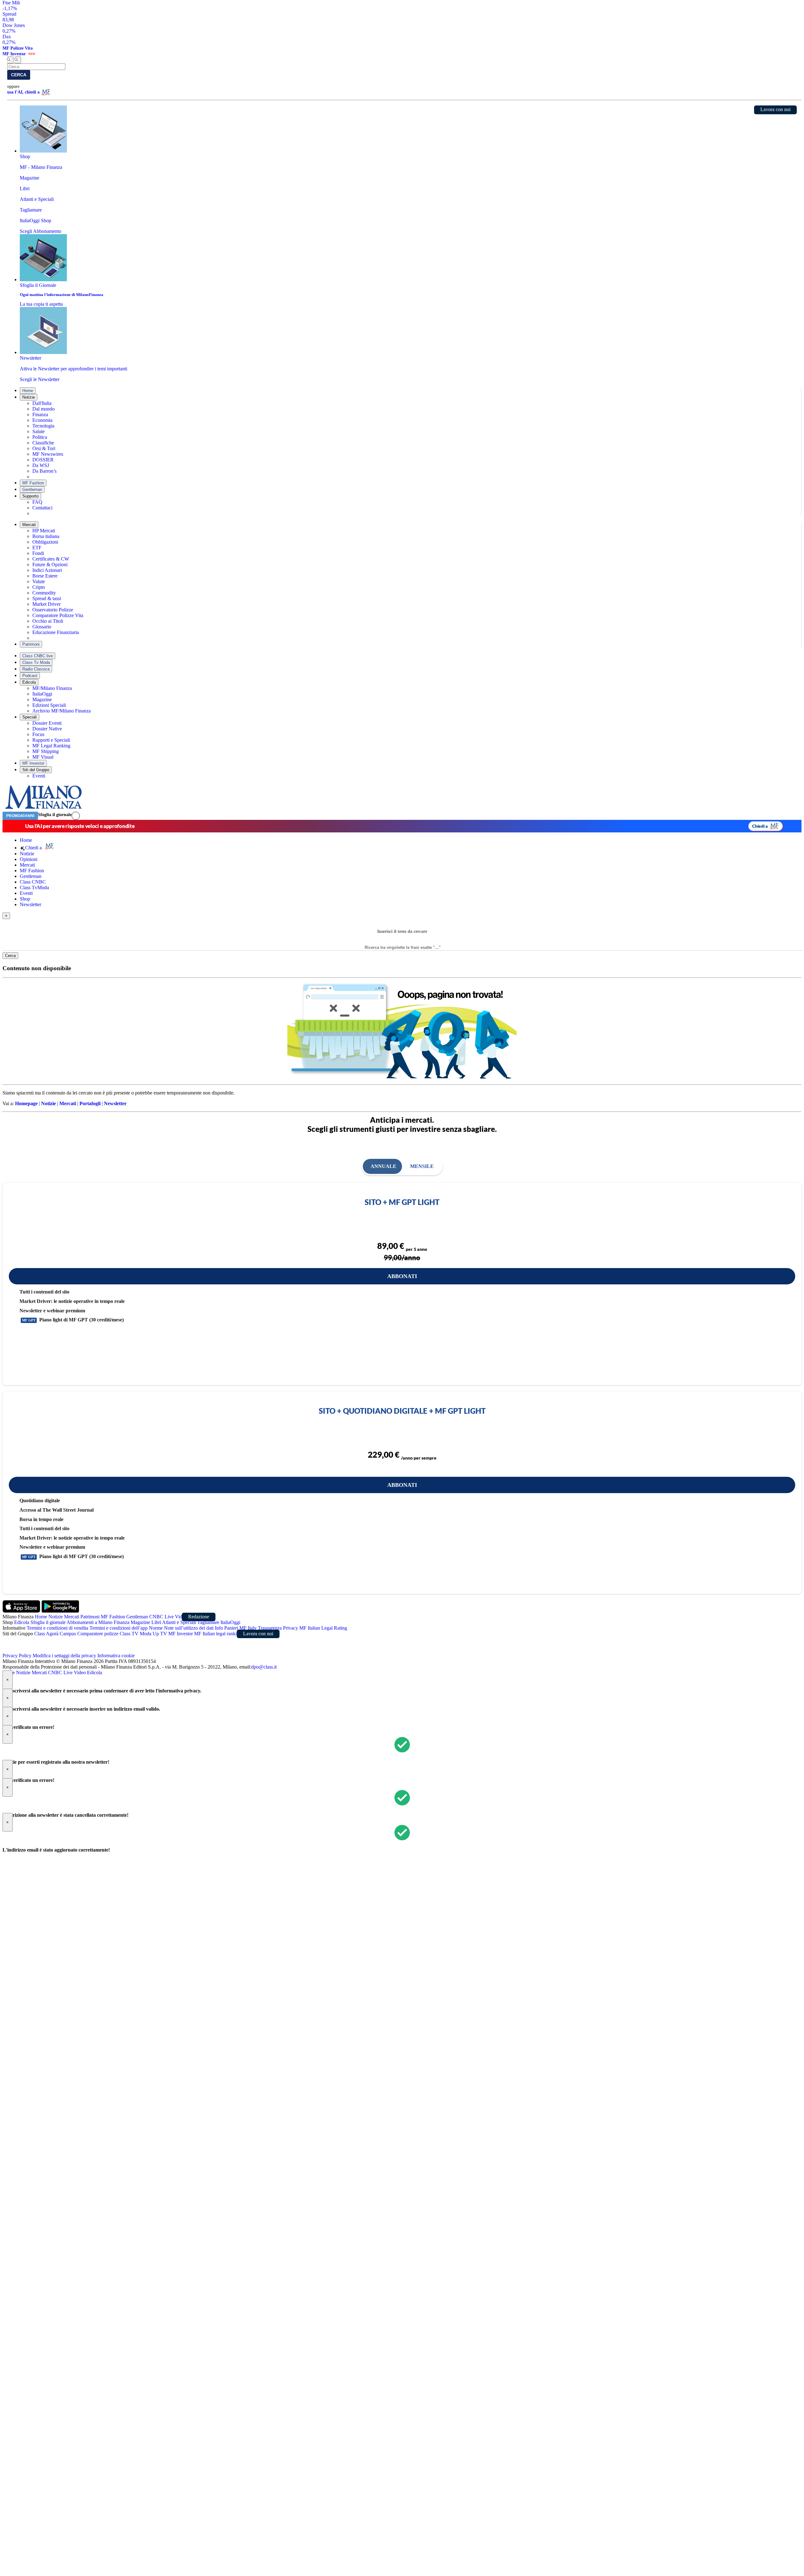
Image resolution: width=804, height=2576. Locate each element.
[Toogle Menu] (18, 60)
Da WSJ (41, 465)
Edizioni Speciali (49, 705)
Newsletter (30, 904)
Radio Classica (36, 669)
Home (28, 391)
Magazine (42, 699)
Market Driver (46, 604)
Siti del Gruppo (36, 770)
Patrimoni (31, 644)
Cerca (19, 75)
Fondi (38, 553)
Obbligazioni (45, 542)
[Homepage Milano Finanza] (43, 809)
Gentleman (32, 489)
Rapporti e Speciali (51, 740)
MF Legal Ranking (51, 746)
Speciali (30, 717)
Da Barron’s (44, 471)
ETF (37, 548)
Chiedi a (760, 826)
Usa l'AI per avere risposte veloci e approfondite (80, 826)
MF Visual (43, 757)
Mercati (29, 525)
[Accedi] (76, 816)
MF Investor (33, 763)
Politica (40, 437)
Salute (38, 431)
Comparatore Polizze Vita (58, 615)
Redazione (199, 1617)
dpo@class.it (264, 1667)
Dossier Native (47, 729)
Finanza (40, 414)
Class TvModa (34, 887)
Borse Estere (45, 576)
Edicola (29, 682)
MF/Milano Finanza (52, 688)
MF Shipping (46, 751)
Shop (25, 899)
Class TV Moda (136, 1634)
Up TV (160, 1634)
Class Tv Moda (36, 662)
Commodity (44, 593)
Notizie (29, 397)
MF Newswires (48, 454)
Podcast (30, 676)
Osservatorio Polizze (53, 610)
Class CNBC (33, 882)
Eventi (39, 776)
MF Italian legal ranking (218, 1634)
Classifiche (43, 443)
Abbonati (402, 1276)
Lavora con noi (775, 109)
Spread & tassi (47, 598)
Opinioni (29, 859)
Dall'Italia (42, 403)
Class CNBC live (38, 656)
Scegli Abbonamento (41, 231)
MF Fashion (33, 483)
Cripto (39, 587)
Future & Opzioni (50, 565)
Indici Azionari (47, 570)
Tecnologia (43, 426)
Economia (42, 420)
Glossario (42, 627)
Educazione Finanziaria (56, 632)
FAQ (37, 502)
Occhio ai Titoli (48, 621)
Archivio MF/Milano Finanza (62, 711)
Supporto (30, 496)
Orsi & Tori (44, 448)
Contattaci (42, 508)
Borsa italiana (46, 536)
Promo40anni (20, 816)
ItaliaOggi (42, 694)
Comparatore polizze (98, 1634)
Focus (38, 734)
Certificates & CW (51, 559)
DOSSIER (43, 460)
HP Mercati (44, 531)
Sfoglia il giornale (55, 815)
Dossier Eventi (47, 723)
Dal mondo (43, 409)
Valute (39, 581)
